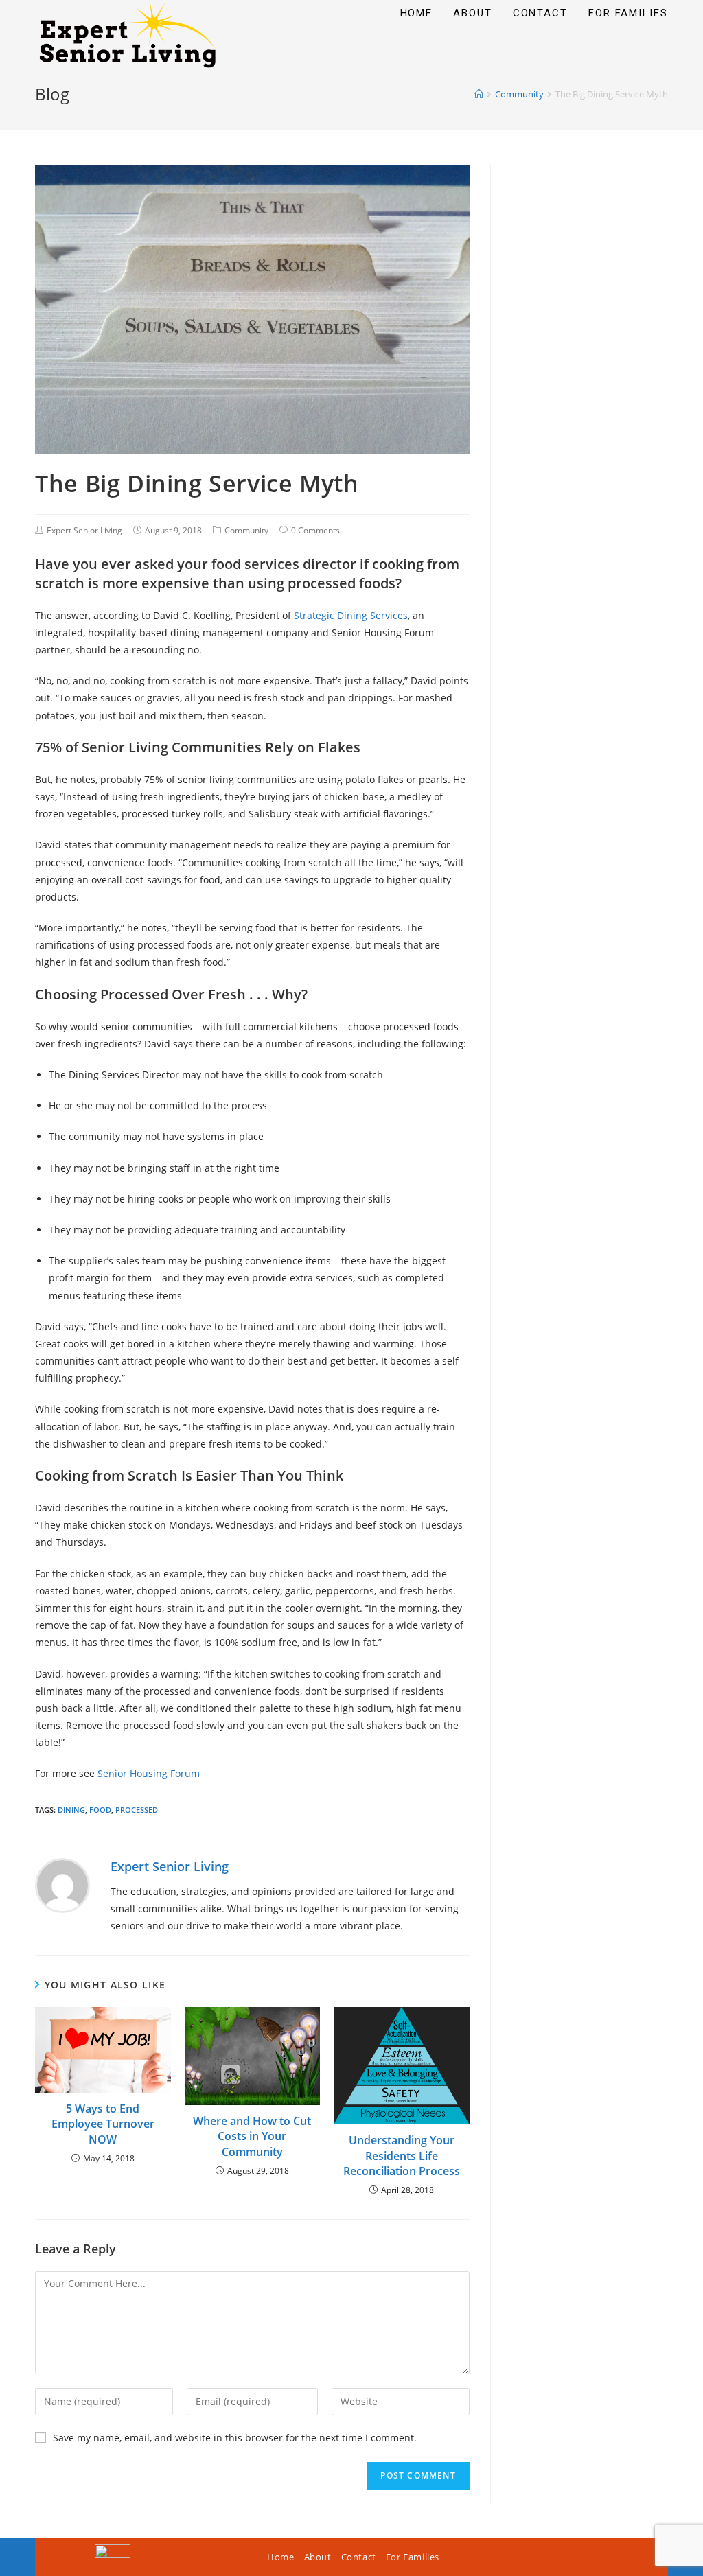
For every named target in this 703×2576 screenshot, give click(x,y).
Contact (359, 2557)
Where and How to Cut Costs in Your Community (252, 2136)
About (318, 2557)
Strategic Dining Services (351, 615)
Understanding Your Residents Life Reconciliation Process (402, 2156)
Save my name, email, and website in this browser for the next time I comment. (235, 2438)
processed (137, 1810)
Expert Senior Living (84, 530)
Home (280, 2557)
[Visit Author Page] (62, 1884)
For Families (413, 2557)
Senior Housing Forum (149, 1773)
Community (246, 530)
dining (71, 1810)
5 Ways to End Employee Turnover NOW (103, 2124)
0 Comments (315, 530)
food (100, 1810)
